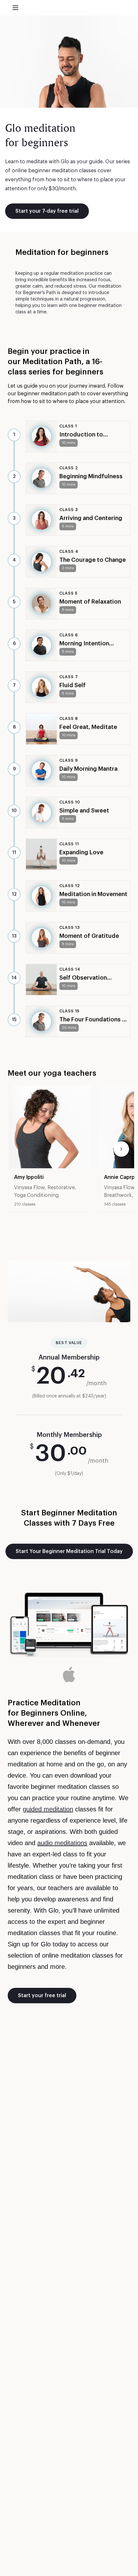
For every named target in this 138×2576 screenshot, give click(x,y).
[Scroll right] (121, 1149)
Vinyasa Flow (29, 1188)
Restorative (61, 1188)
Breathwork (118, 1195)
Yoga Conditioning (36, 1195)
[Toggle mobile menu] (15, 8)
